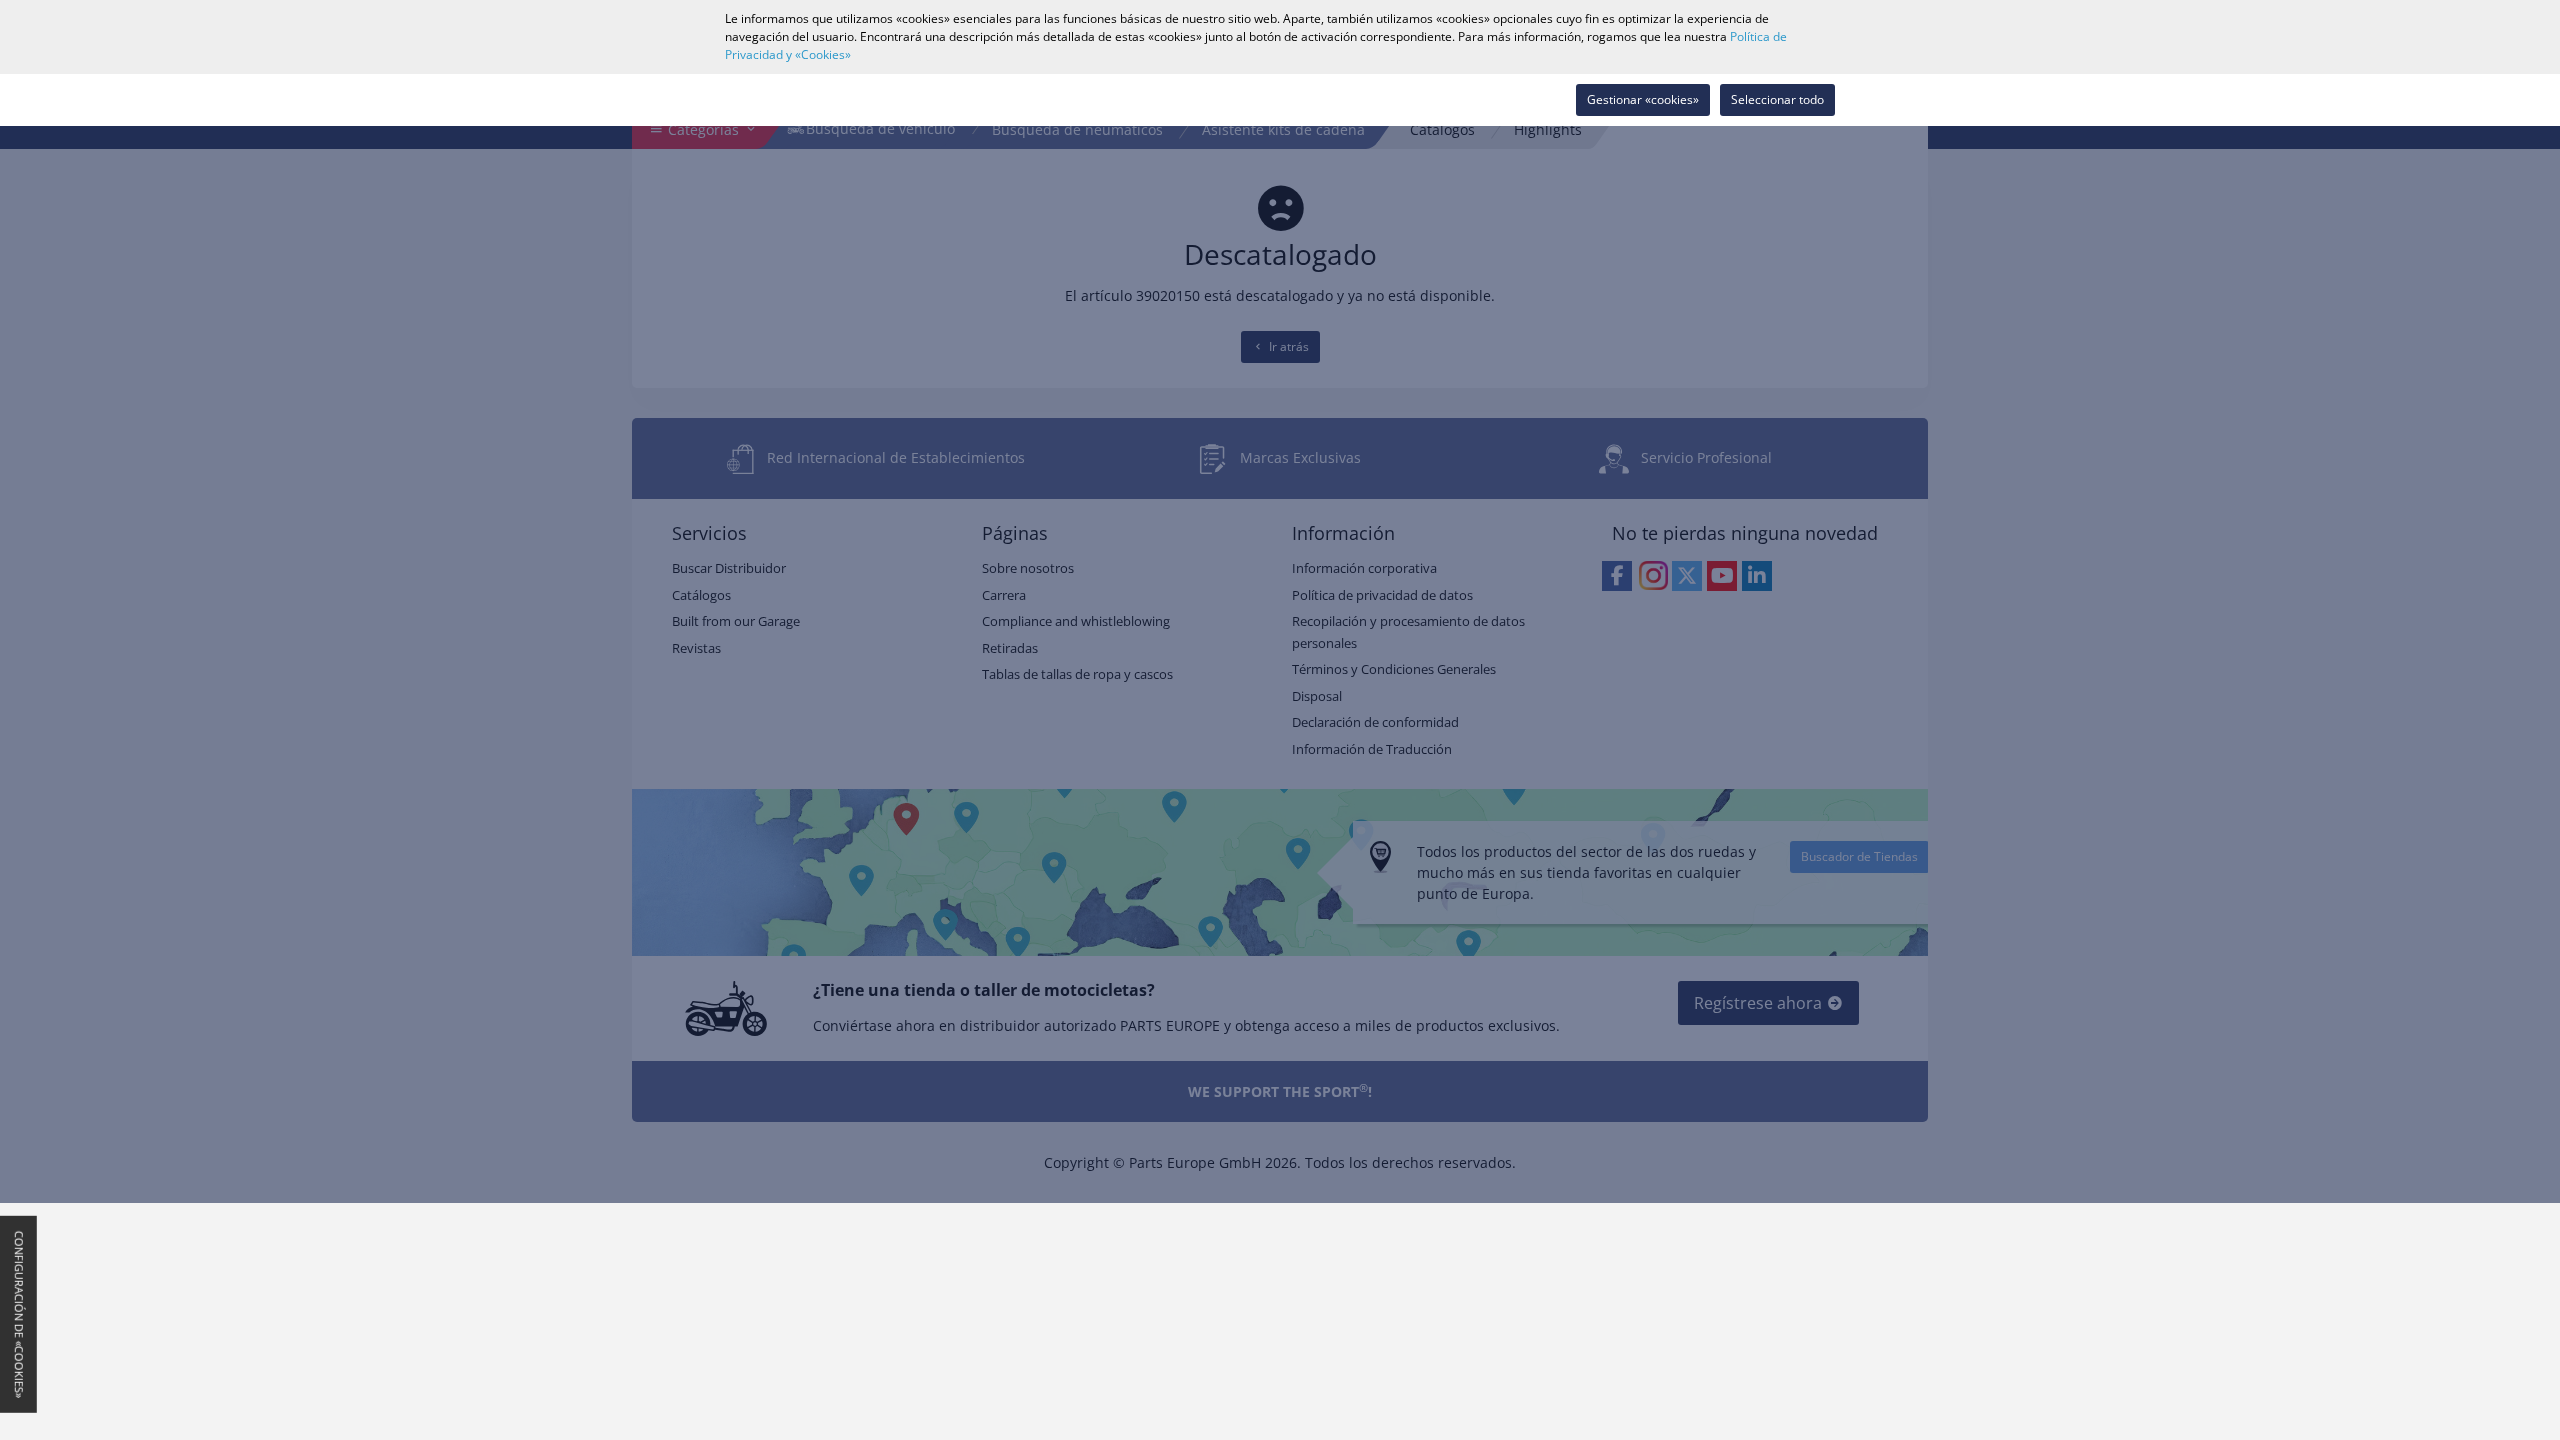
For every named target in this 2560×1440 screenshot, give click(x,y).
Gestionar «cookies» (1643, 99)
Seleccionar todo (1777, 99)
